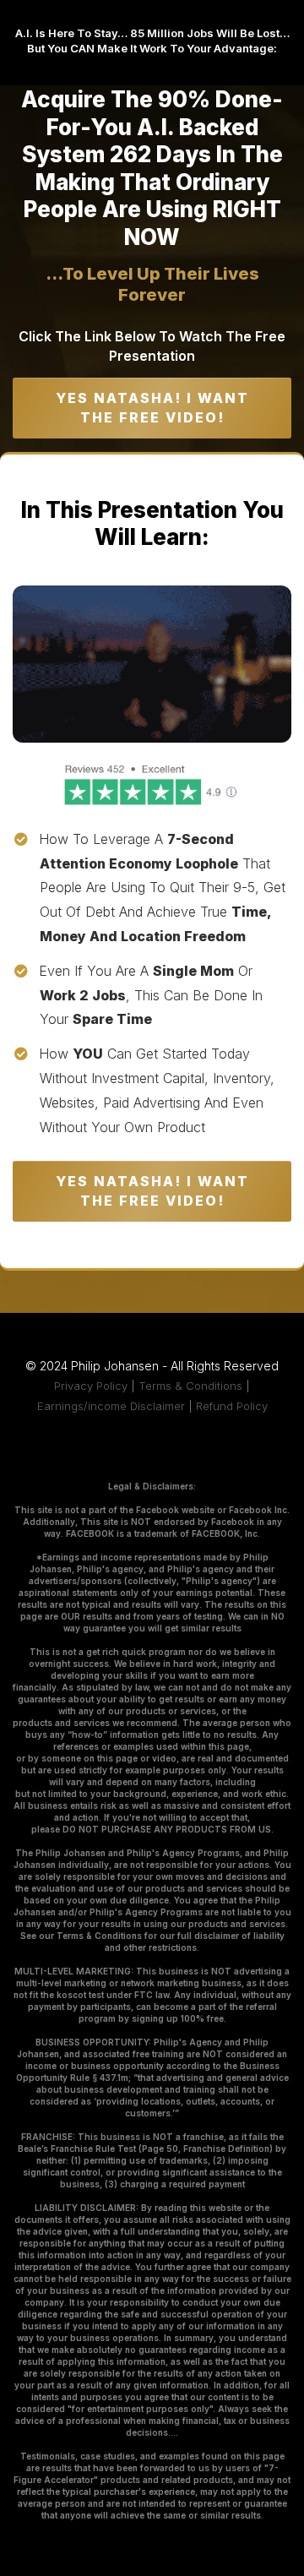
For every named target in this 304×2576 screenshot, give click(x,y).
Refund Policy (232, 1406)
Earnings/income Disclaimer (111, 1406)
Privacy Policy (91, 1386)
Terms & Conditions (190, 1386)
